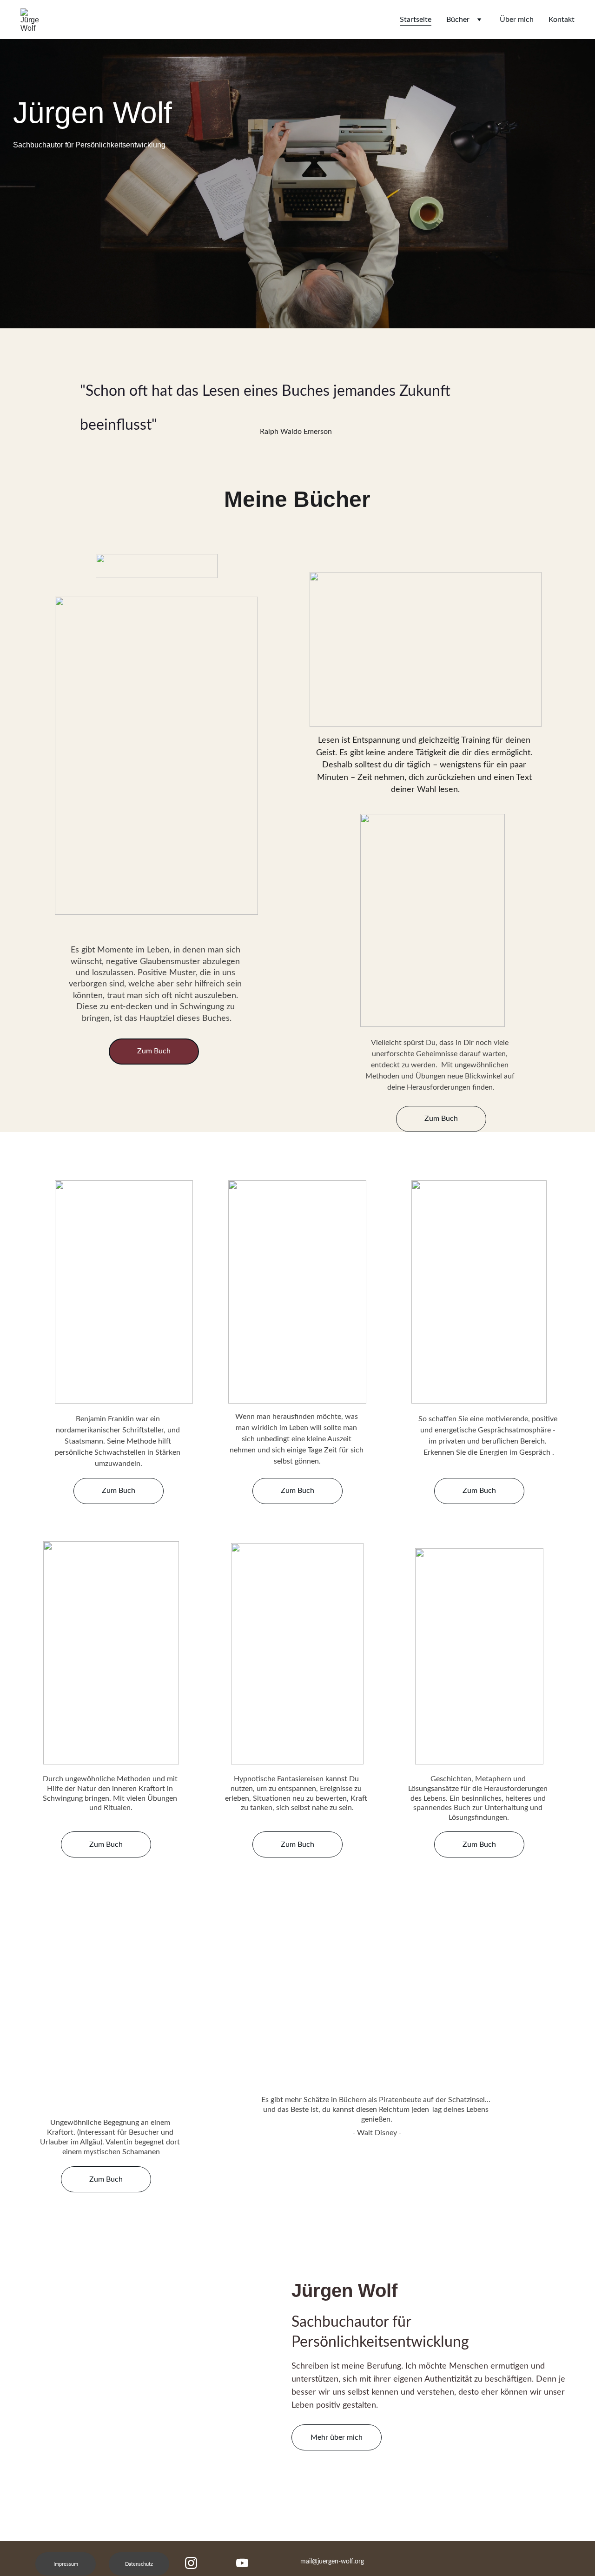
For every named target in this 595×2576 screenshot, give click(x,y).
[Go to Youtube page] (242, 2563)
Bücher (458, 20)
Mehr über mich (337, 2437)
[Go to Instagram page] (196, 2563)
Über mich (517, 20)
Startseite (416, 20)
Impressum (66, 2564)
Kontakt (562, 20)
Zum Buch (441, 1118)
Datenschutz (139, 2564)
